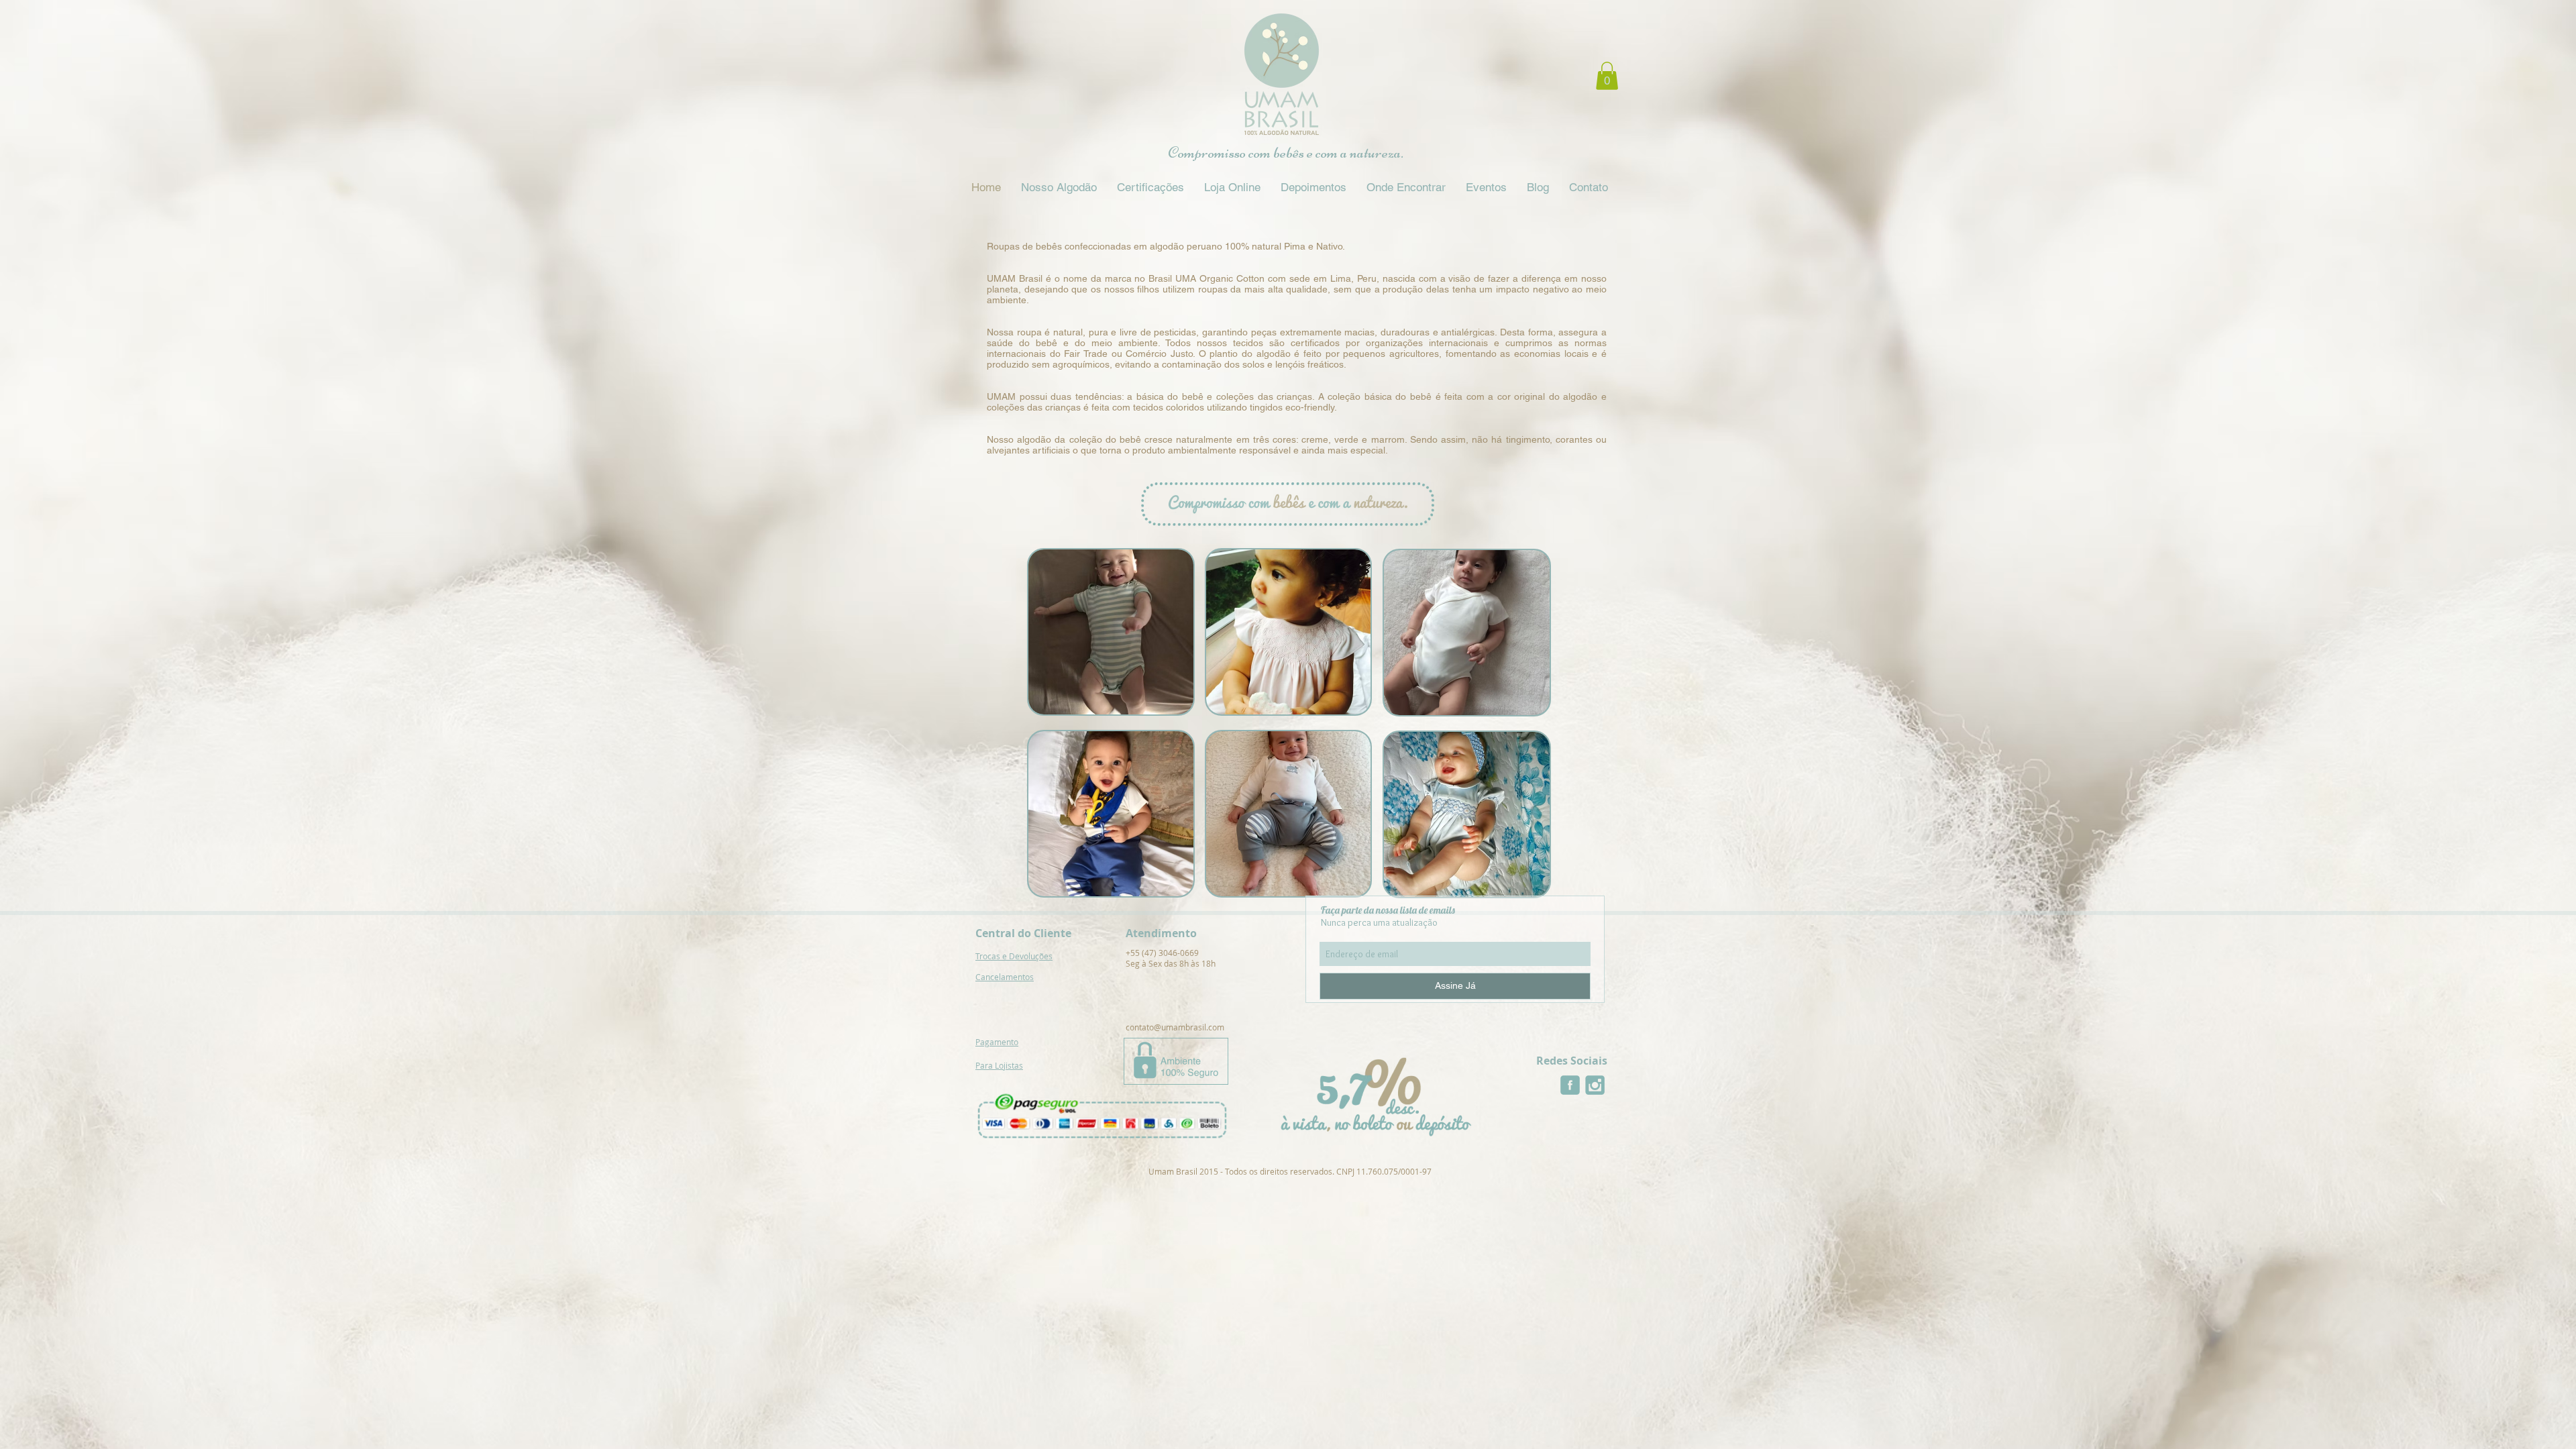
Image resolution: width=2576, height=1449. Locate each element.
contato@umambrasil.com (1175, 1027)
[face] (1570, 1085)
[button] (1607, 76)
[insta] (1595, 1085)
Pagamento (997, 1042)
